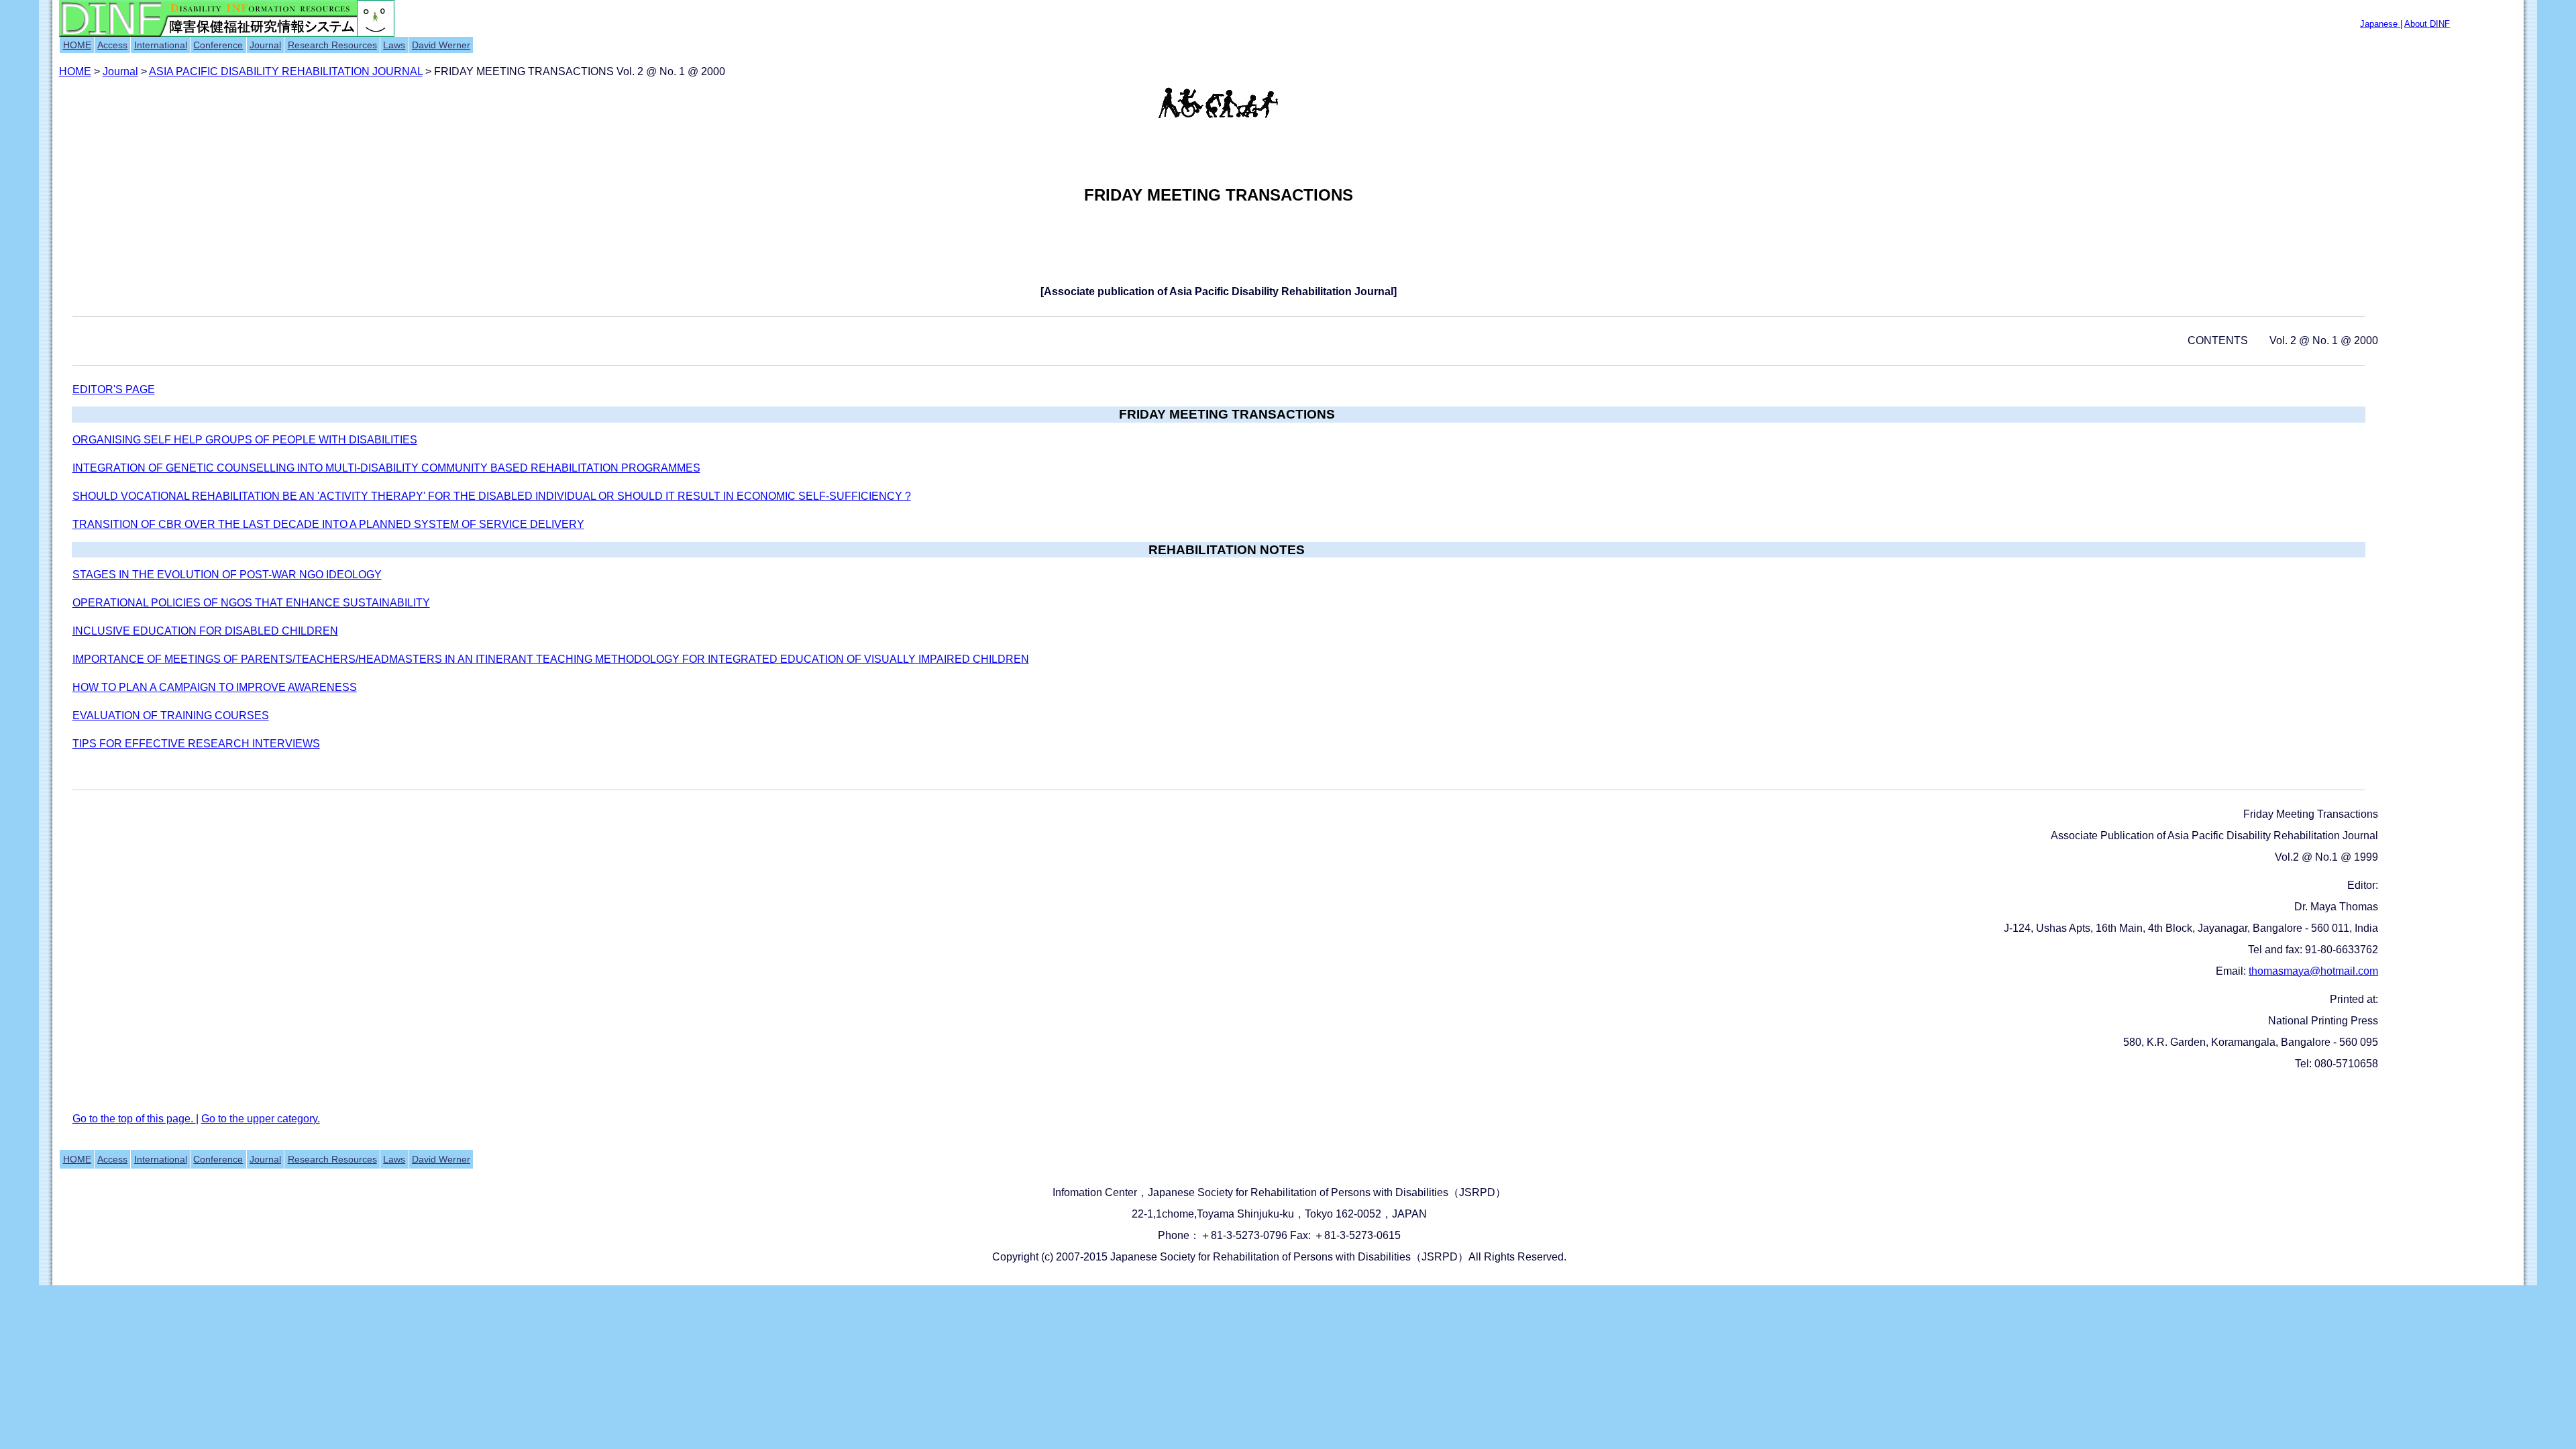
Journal (265, 45)
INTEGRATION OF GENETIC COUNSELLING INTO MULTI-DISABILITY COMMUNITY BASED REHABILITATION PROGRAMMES (386, 468)
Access (112, 45)
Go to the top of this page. (134, 1119)
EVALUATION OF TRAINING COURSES (171, 715)
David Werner (441, 45)
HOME (77, 45)
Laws (394, 45)
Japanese (2380, 24)
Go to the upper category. (261, 1119)
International (161, 45)
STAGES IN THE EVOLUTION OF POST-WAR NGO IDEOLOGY (227, 575)
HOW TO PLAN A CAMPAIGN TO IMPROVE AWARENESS (215, 687)
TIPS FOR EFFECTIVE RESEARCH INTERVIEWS (196, 744)
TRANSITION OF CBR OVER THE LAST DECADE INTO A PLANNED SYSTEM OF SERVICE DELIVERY (328, 524)
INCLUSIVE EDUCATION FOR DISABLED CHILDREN (205, 631)
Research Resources (332, 45)
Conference (218, 45)
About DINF (2427, 24)
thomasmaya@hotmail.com (2313, 971)
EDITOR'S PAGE (114, 389)
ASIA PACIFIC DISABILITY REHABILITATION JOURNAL (286, 71)
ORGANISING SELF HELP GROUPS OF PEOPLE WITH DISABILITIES (245, 440)
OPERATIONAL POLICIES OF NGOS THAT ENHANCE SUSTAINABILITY (251, 603)
